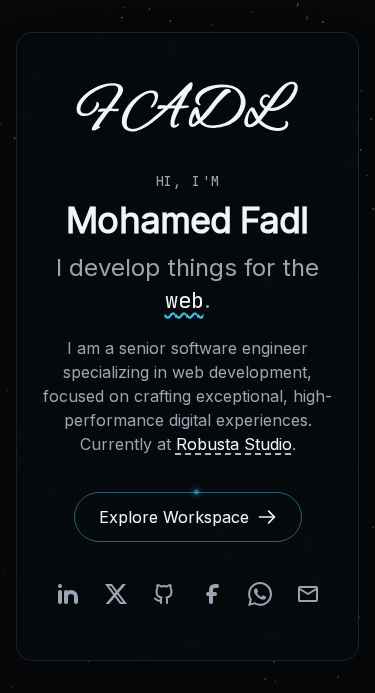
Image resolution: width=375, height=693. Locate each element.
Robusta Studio (234, 444)
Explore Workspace (174, 517)
